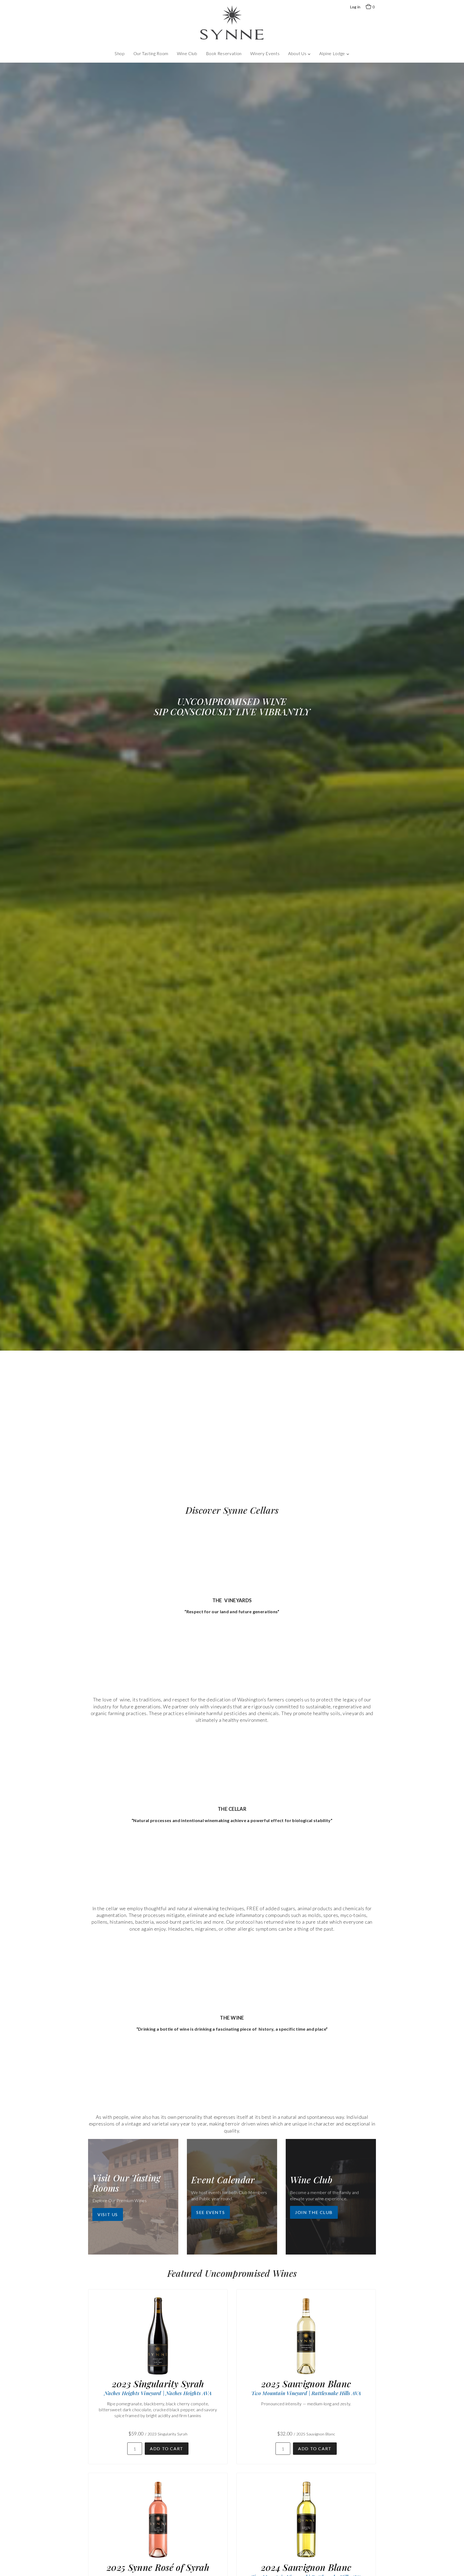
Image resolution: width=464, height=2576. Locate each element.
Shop (120, 53)
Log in (355, 7)
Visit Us (108, 2214)
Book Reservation (224, 53)
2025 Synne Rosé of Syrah (158, 2567)
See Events (211, 2212)
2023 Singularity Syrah (158, 2384)
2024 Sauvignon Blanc (306, 2567)
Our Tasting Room (151, 53)
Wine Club (187, 53)
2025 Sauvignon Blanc (306, 2384)
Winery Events (265, 53)
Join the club (314, 2212)
